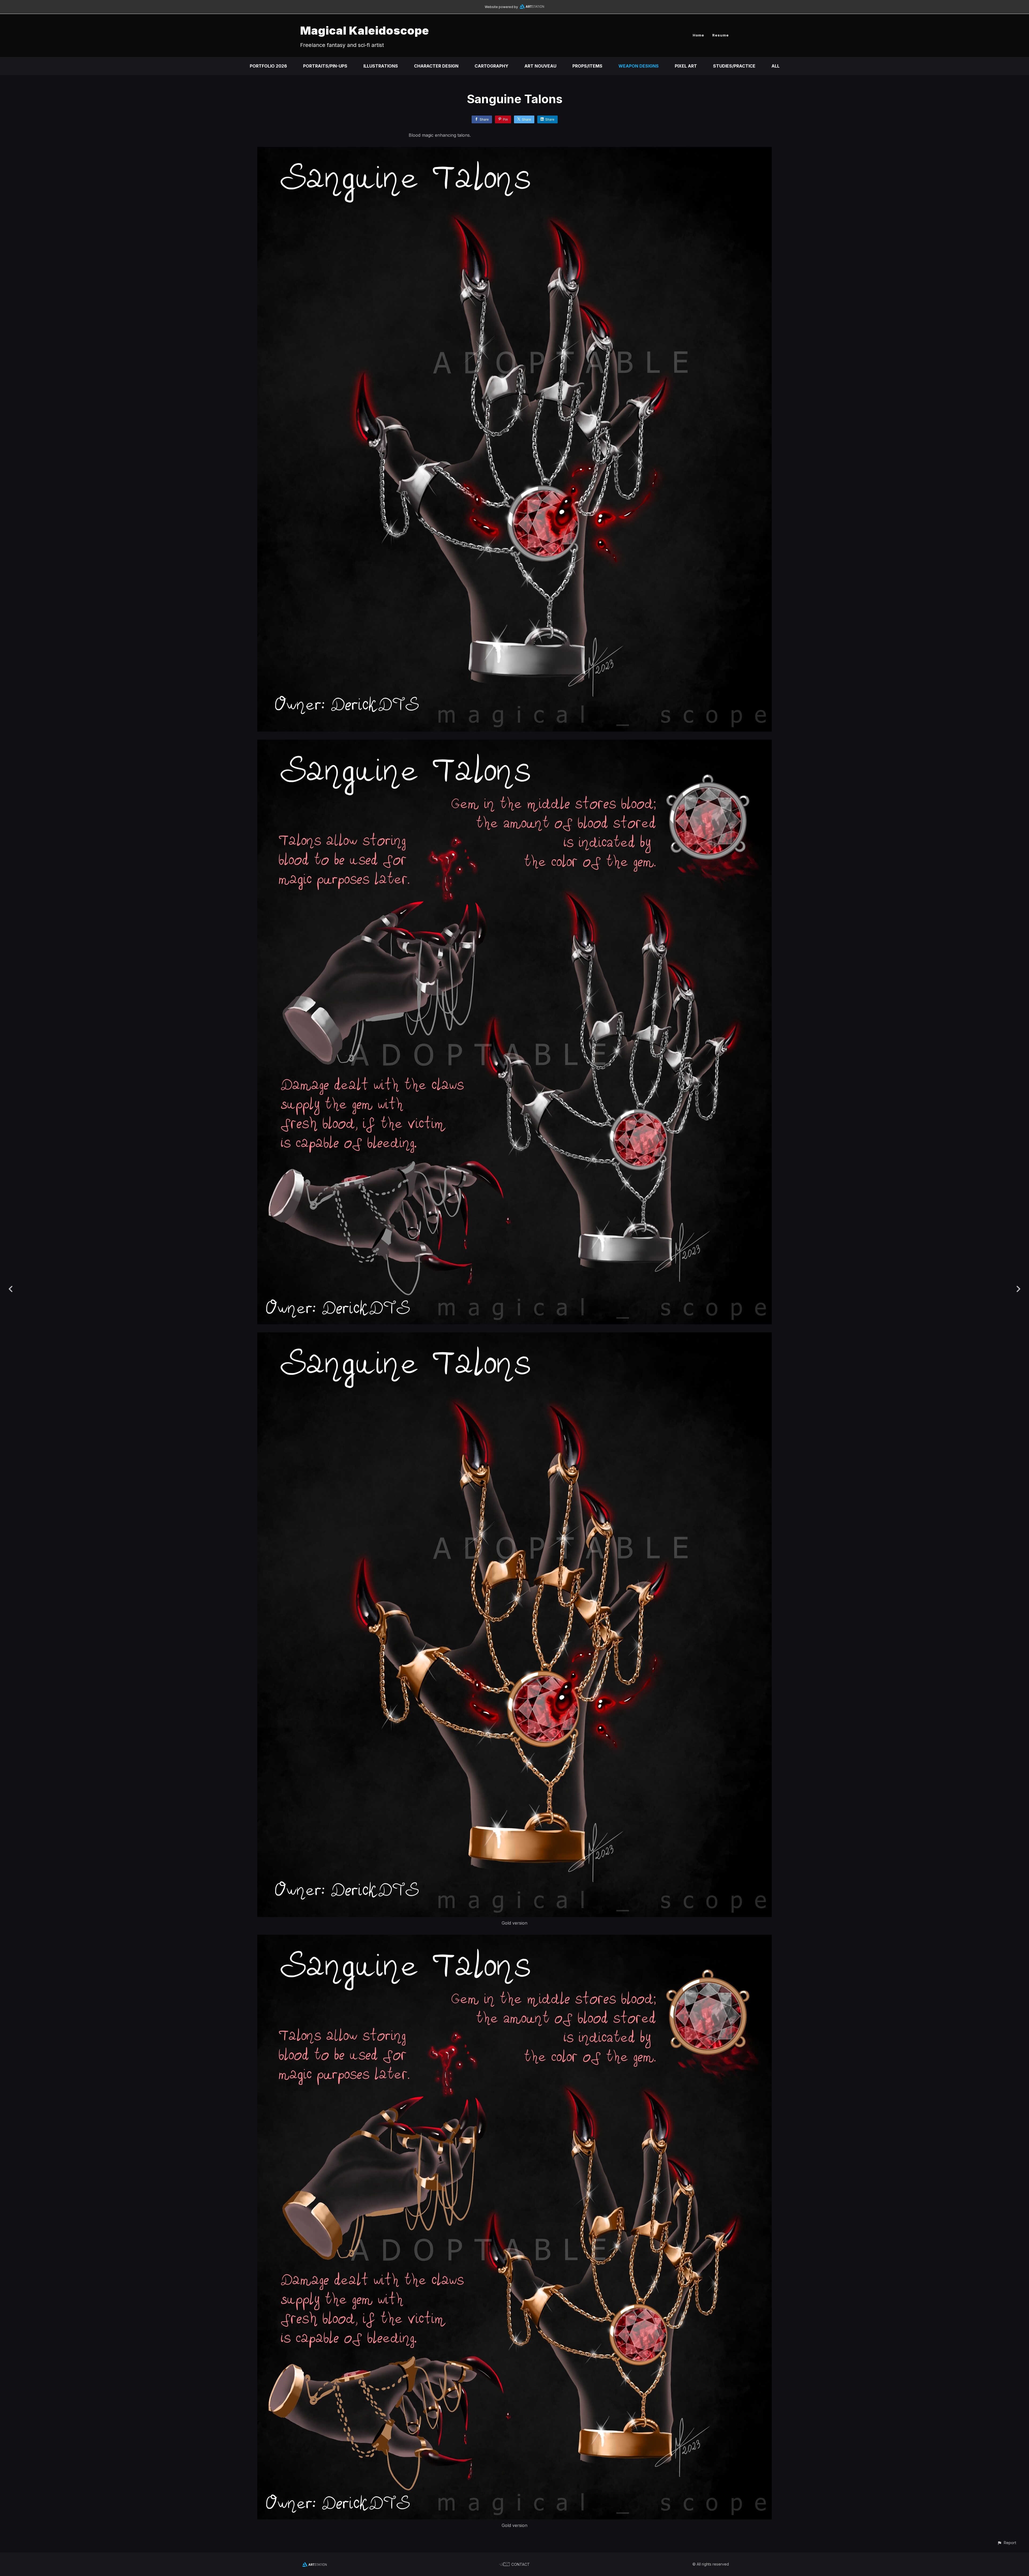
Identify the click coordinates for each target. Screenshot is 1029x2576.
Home (698, 35)
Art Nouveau (540, 66)
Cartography (491, 66)
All (776, 66)
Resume (721, 35)
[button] (1007, 2543)
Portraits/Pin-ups (325, 66)
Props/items (587, 66)
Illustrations (381, 66)
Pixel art (686, 66)
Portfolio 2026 (268, 66)
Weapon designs (639, 66)
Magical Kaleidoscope (365, 30)
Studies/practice (734, 66)
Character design (436, 66)
